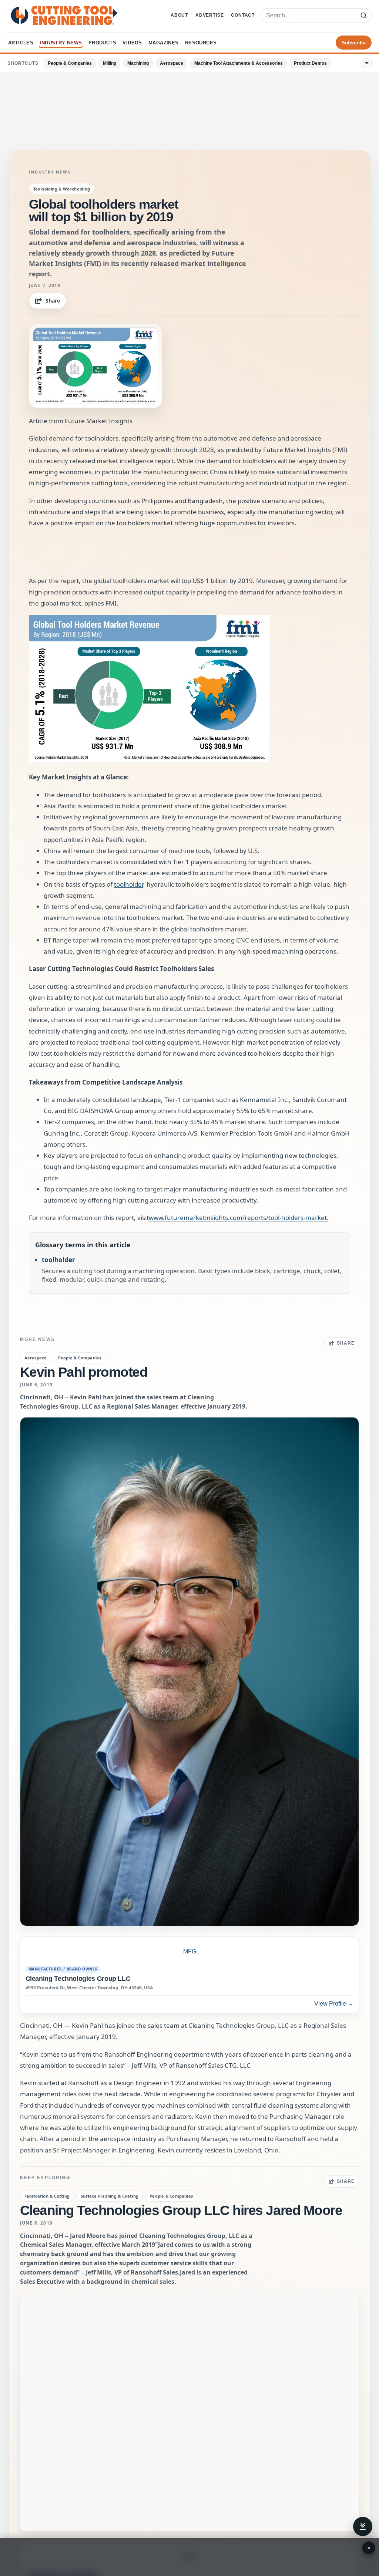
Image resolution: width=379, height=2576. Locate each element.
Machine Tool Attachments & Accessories (239, 63)
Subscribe (354, 43)
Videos (132, 43)
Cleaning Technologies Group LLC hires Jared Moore (181, 2210)
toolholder (129, 884)
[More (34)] (367, 63)
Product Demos (310, 63)
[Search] (363, 16)
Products (102, 43)
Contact (243, 15)
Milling (110, 63)
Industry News (61, 43)
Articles (21, 43)
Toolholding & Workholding (62, 189)
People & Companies (70, 63)
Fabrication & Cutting (47, 2196)
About (179, 15)
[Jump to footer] (363, 2526)
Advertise (209, 15)
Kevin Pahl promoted (84, 1372)
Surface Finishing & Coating (110, 2196)
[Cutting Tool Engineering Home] (64, 15)
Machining (138, 63)
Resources (201, 43)
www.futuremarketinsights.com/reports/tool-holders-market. (239, 1218)
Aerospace (172, 63)
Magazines (164, 43)
